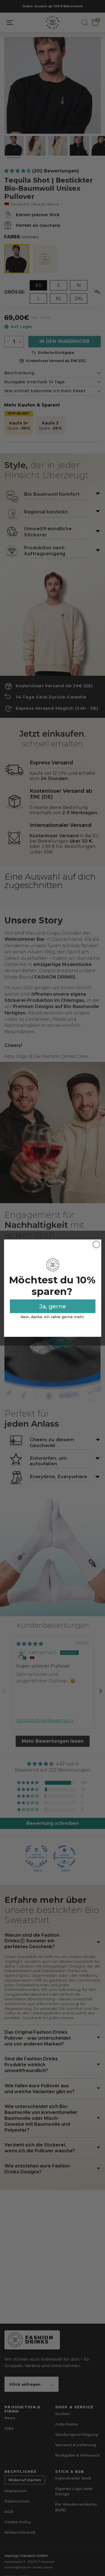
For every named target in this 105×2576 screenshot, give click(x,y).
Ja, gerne (53, 1306)
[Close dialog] (96, 1244)
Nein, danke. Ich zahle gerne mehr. (53, 1317)
